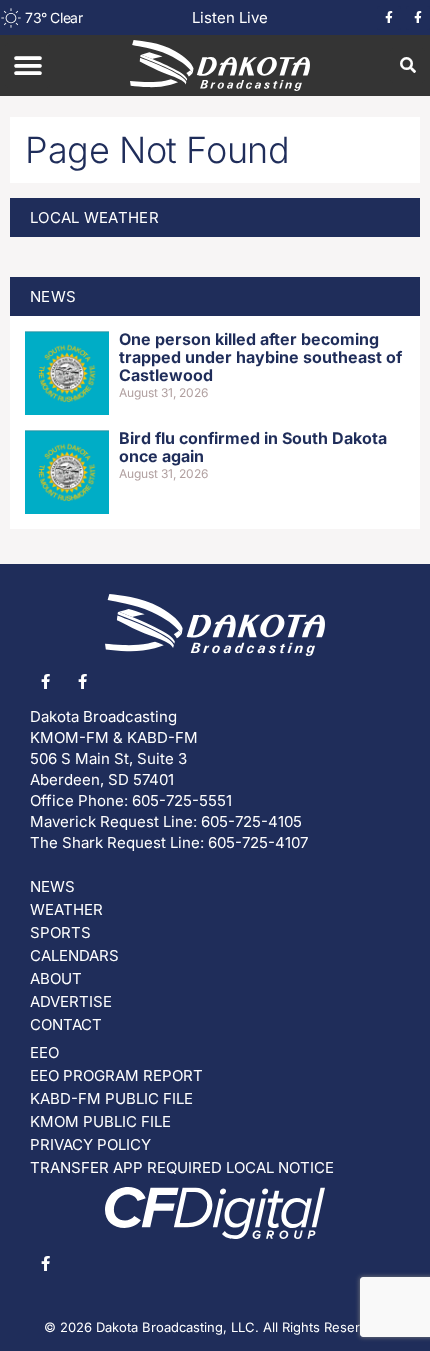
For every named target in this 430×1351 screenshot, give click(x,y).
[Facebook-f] (389, 18)
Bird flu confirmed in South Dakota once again (253, 447)
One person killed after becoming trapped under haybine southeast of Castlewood (260, 356)
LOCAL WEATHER (94, 217)
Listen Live (230, 17)
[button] (27, 65)
